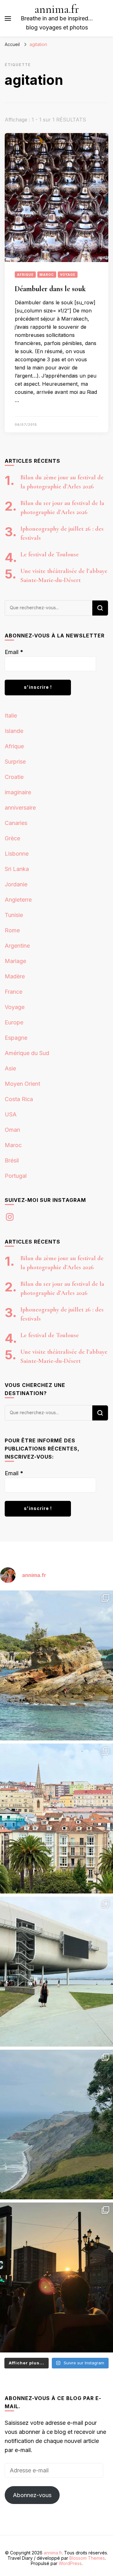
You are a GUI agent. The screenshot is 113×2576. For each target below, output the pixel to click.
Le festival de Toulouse (50, 554)
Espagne (16, 1038)
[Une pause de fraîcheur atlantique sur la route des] (56, 2125)
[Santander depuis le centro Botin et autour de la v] (56, 1819)
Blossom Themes (87, 2558)
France (13, 992)
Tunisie (14, 915)
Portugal (16, 1176)
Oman (12, 1130)
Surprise (15, 762)
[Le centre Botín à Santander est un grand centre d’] (56, 1972)
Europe (14, 1022)
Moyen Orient (22, 1084)
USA (11, 1114)
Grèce (12, 838)
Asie (10, 1068)
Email (14, 652)
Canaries (16, 823)
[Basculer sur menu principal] (8, 18)
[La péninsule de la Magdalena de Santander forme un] (56, 1665)
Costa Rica (19, 1099)
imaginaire (18, 792)
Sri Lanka (17, 869)
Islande (14, 731)
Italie (11, 716)
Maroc (47, 275)
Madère (15, 976)
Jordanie (16, 884)
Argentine (17, 946)
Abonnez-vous (32, 2495)
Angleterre (18, 900)
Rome (12, 930)
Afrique (25, 275)
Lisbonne (17, 854)
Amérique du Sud (27, 1053)
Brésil (12, 1160)
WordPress (70, 2563)
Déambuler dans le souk (50, 289)
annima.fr (57, 9)
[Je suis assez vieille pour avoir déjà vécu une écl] (56, 2277)
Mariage (15, 961)
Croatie (14, 777)
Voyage (68, 275)
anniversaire (20, 808)
